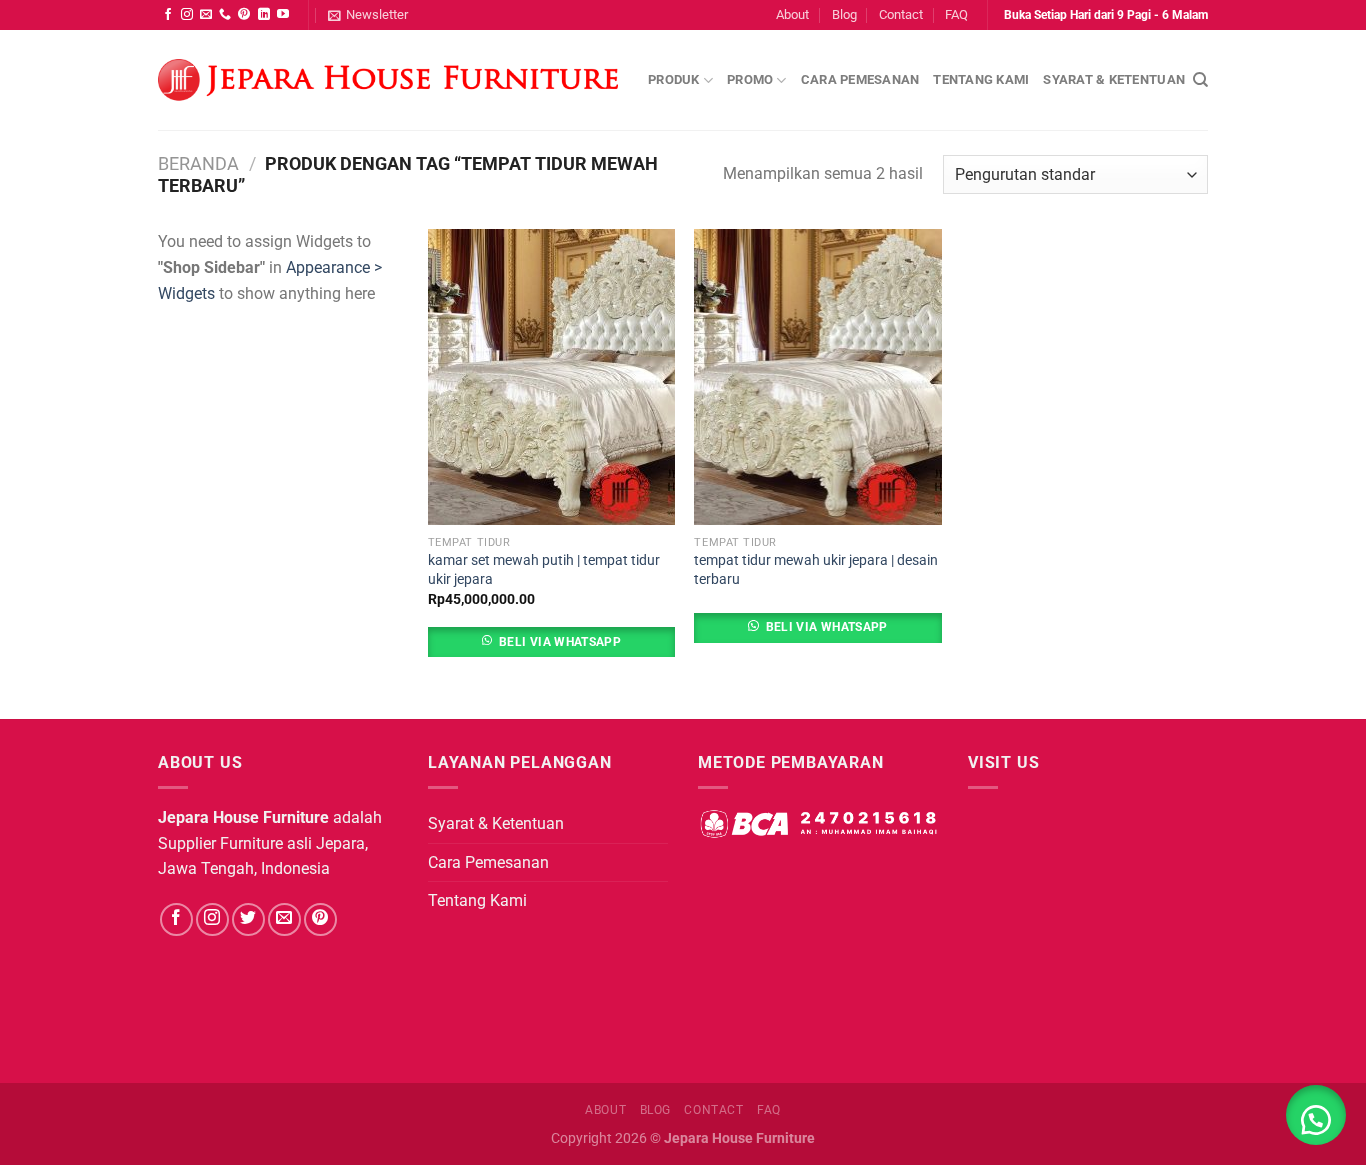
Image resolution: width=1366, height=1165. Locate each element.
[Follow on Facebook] (168, 15)
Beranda (198, 163)
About (792, 14)
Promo (750, 79)
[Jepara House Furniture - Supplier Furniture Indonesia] (388, 80)
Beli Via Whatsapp (560, 642)
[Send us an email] (206, 15)
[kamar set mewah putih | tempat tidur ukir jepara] (551, 377)
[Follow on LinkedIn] (264, 15)
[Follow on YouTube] (283, 15)
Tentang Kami (981, 79)
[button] (1316, 1115)
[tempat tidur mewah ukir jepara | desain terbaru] (817, 377)
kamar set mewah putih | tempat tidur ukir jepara (544, 570)
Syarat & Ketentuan (1114, 79)
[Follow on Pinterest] (244, 15)
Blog (844, 14)
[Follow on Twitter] (248, 919)
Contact (901, 14)
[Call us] (225, 15)
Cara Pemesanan (860, 79)
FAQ (956, 14)
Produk (674, 79)
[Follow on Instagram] (187, 15)
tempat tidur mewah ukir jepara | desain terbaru (816, 570)
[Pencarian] (1200, 80)
